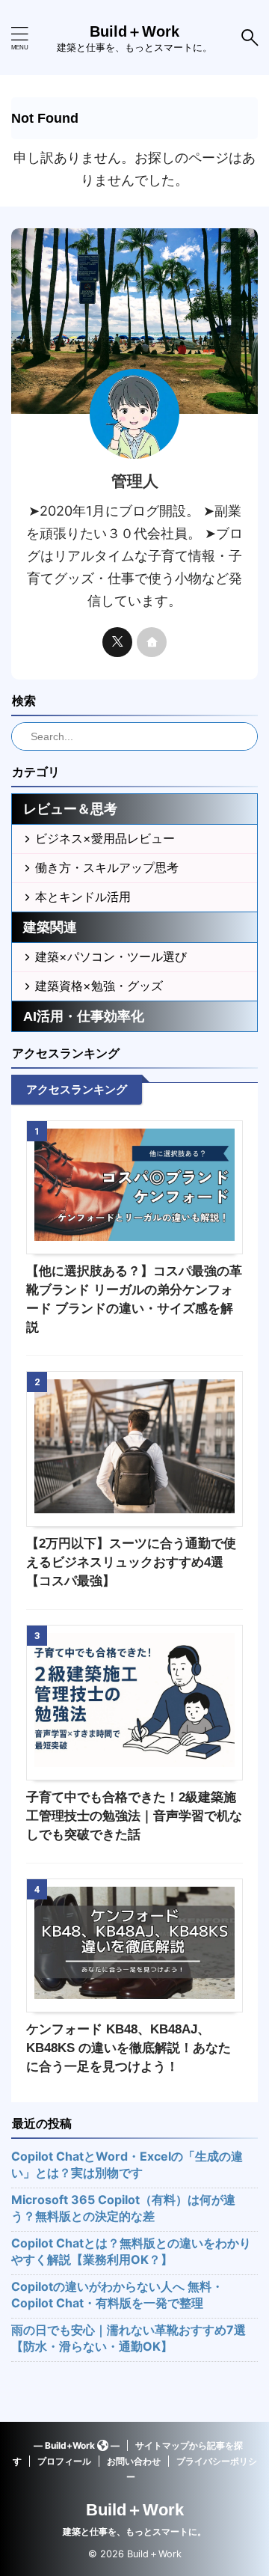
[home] (152, 642)
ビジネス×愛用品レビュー (105, 838)
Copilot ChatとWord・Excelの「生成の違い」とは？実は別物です (127, 2164)
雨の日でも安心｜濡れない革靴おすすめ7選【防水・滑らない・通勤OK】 (129, 2338)
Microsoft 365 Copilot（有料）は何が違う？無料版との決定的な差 (123, 2208)
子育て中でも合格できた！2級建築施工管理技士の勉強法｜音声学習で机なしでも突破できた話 (134, 1816)
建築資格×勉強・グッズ (99, 986)
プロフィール (64, 2461)
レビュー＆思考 (70, 809)
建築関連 (50, 927)
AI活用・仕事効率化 (84, 1016)
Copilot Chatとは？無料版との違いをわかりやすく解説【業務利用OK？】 (131, 2251)
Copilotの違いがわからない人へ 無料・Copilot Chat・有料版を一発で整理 (117, 2295)
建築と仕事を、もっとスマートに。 (134, 2531)
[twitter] (117, 642)
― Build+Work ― (77, 2445)
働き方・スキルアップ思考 (107, 867)
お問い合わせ (134, 2461)
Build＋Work (134, 31)
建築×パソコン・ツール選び (111, 956)
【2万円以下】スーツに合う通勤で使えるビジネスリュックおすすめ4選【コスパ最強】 (131, 1562)
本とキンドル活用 (83, 897)
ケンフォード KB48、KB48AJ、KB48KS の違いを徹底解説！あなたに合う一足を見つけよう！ (129, 2048)
